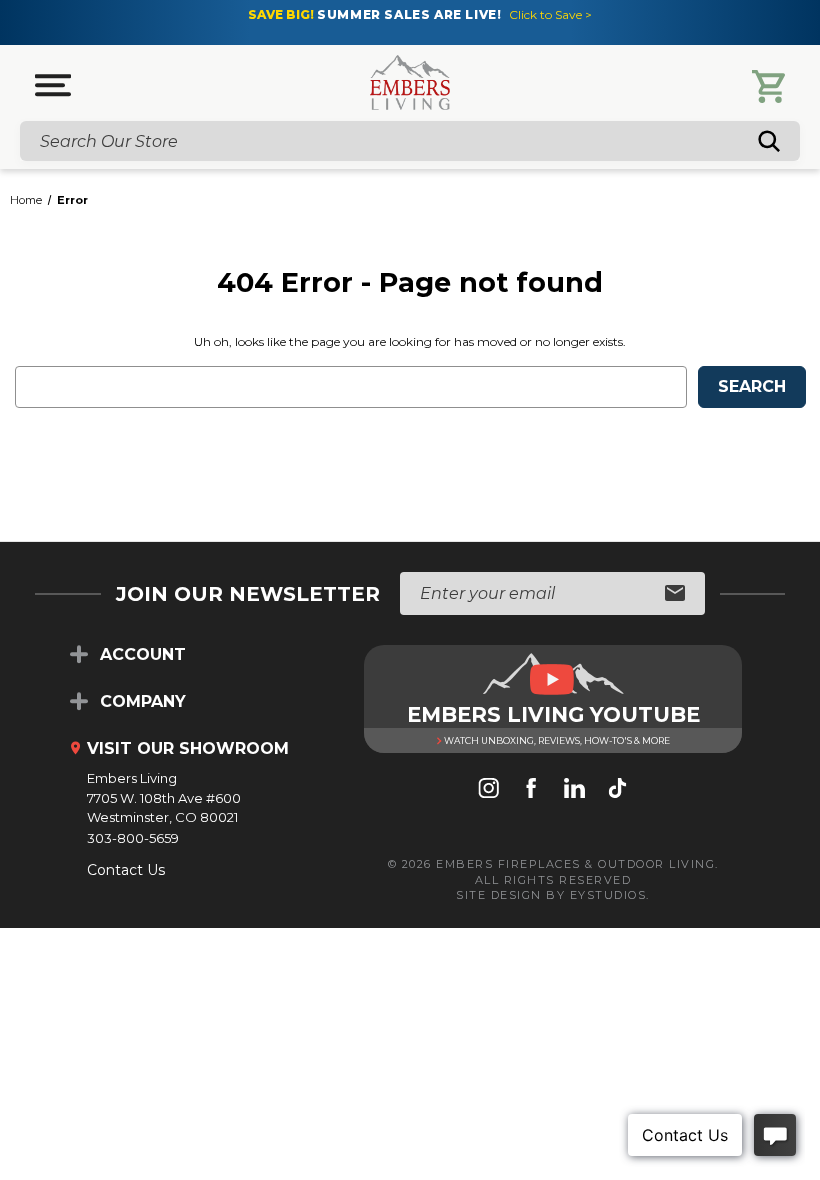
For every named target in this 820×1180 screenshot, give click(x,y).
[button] (53, 85)
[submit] (675, 594)
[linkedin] (574, 790)
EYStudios (608, 895)
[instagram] (488, 790)
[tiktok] (617, 790)
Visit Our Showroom (188, 748)
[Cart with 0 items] (768, 86)
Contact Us (126, 870)
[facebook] (531, 790)
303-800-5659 (133, 838)
